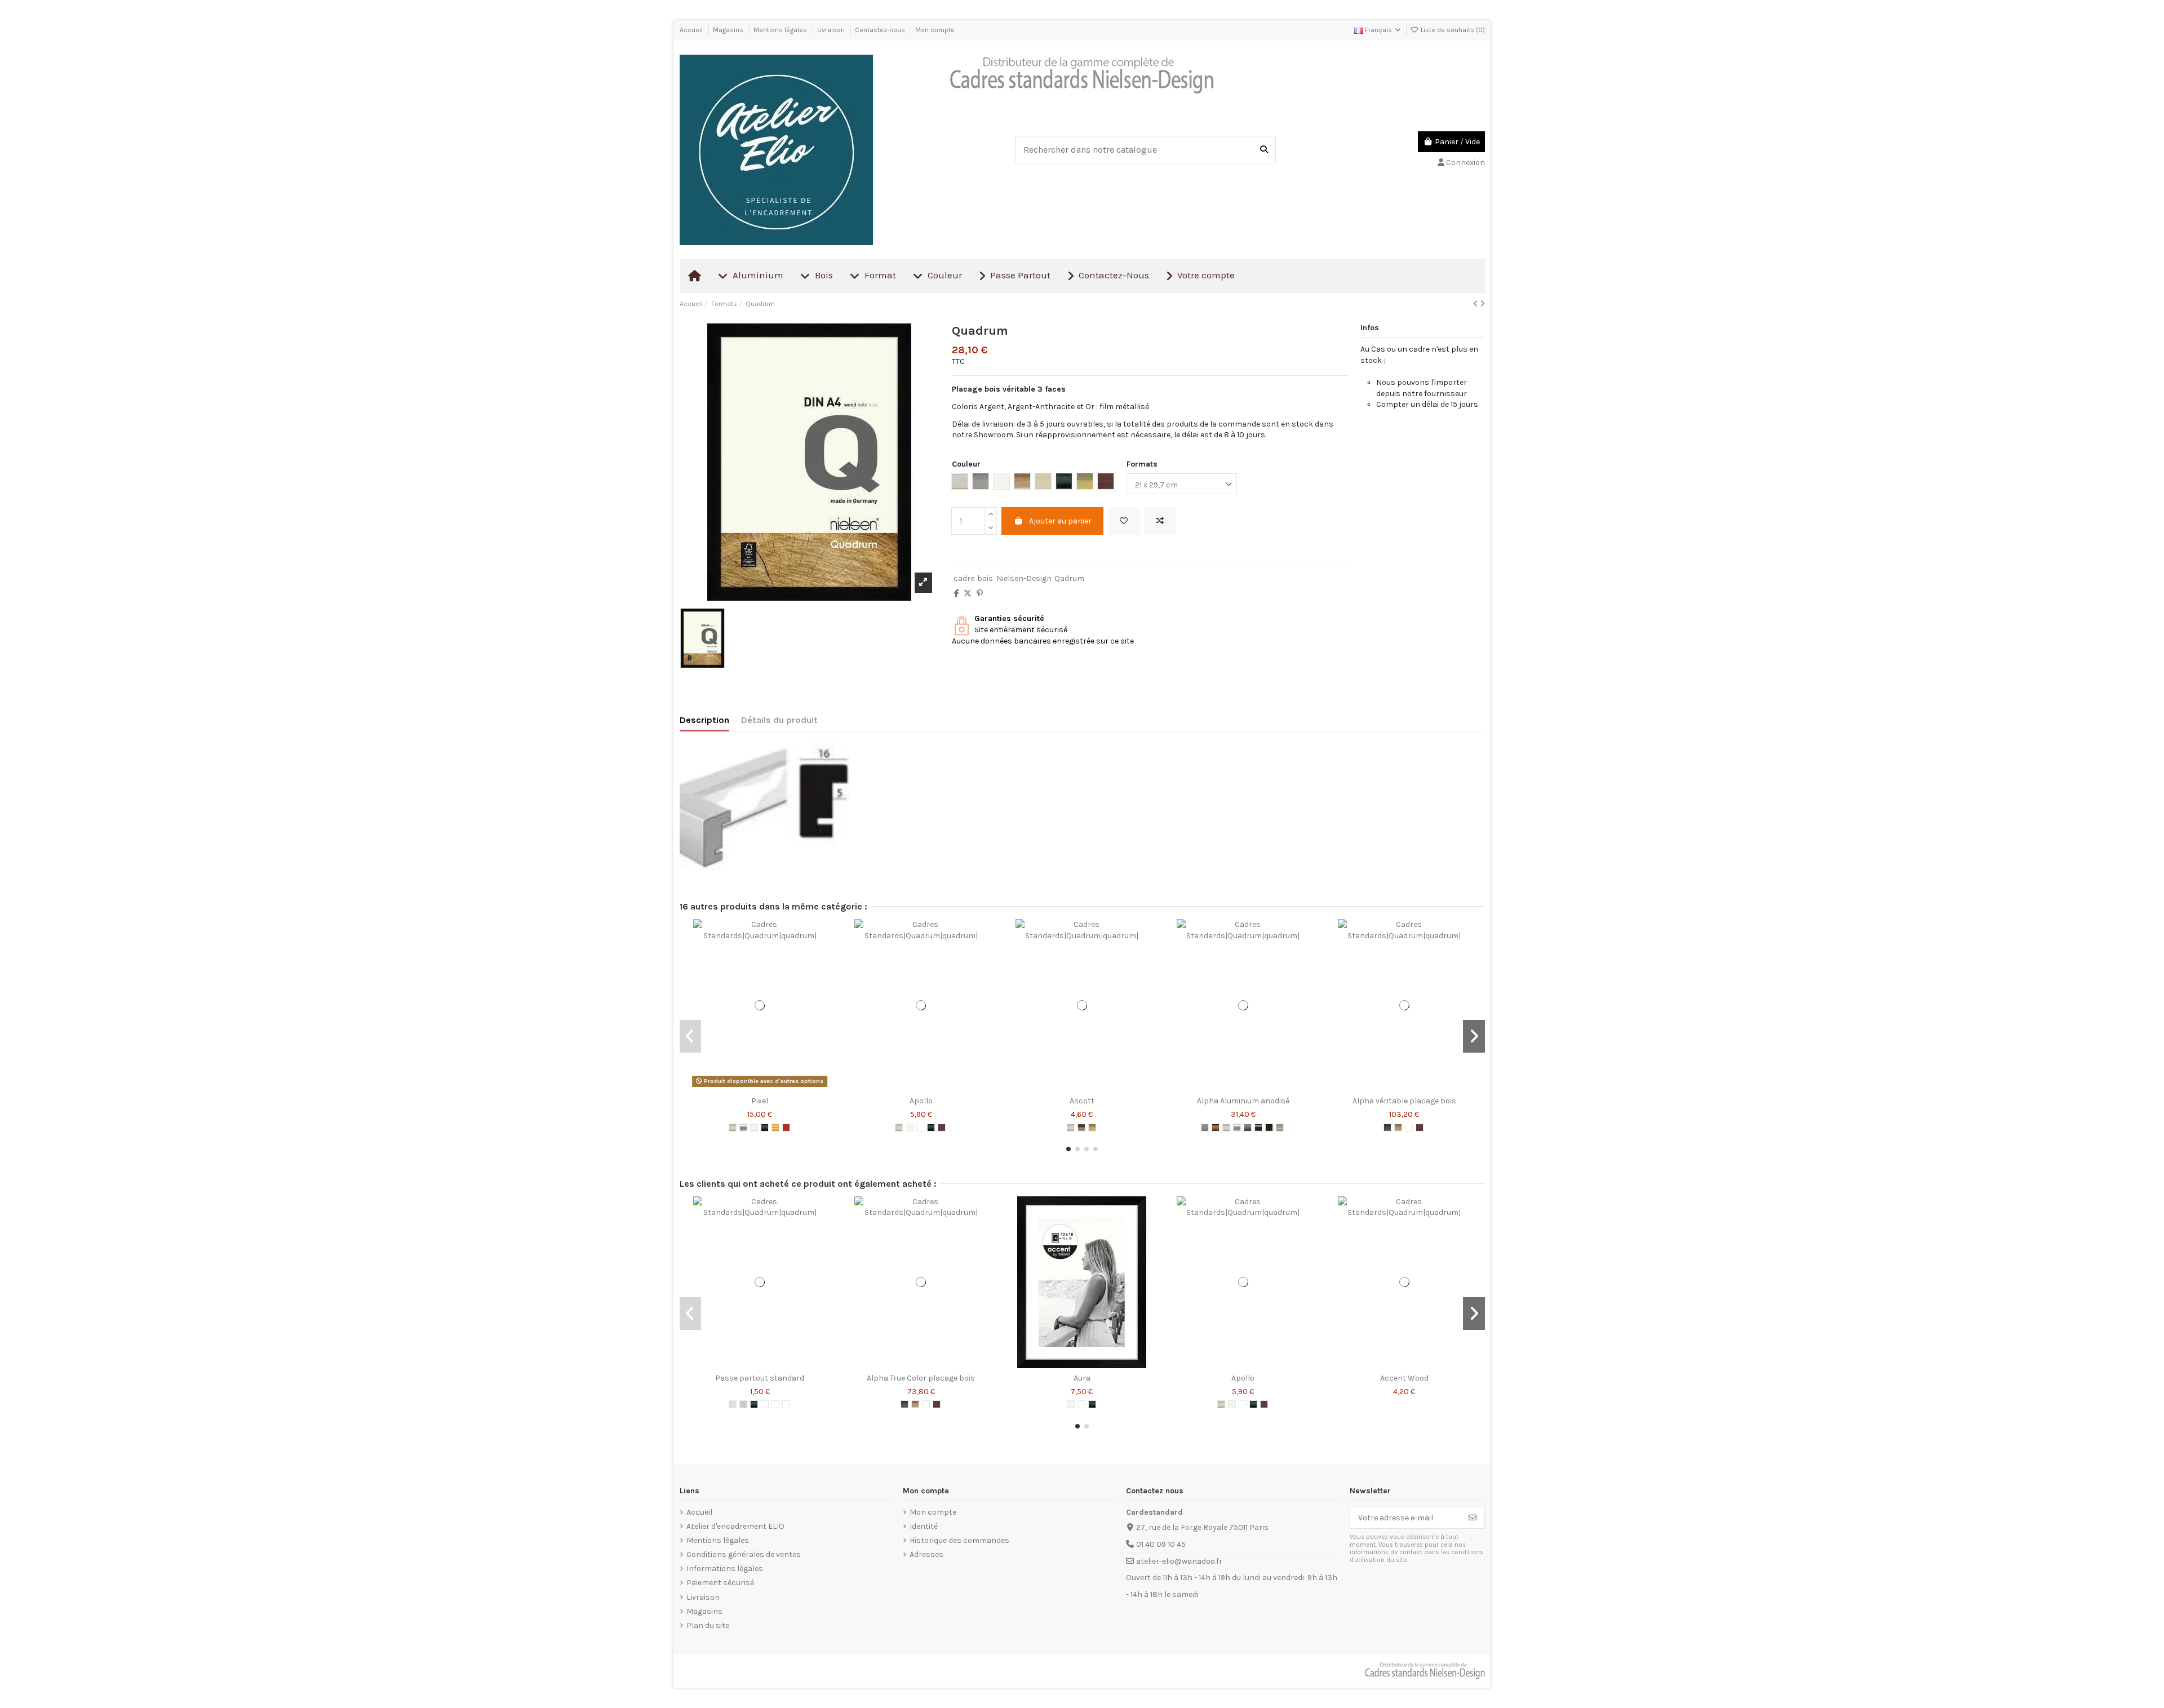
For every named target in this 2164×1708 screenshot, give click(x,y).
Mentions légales (781, 30)
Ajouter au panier (1060, 521)
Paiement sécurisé (720, 1583)
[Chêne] (1398, 1128)
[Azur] (733, 1404)
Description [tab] (704, 720)
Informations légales (725, 1569)
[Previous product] (1476, 304)
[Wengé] (942, 1128)
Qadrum (1069, 578)
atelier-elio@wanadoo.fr (1179, 1561)
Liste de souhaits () (1452, 30)
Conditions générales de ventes (744, 1554)
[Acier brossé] (1205, 1128)
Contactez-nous (881, 30)
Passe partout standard (760, 1378)
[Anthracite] (1387, 1128)
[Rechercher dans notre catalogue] (1264, 149)
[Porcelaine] (775, 1404)
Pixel (760, 1101)
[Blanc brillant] (754, 1128)
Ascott (1082, 1101)
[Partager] (957, 594)
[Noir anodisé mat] (1269, 1128)
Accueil (692, 30)
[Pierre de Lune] (765, 1404)
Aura (1082, 1378)
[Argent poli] (743, 1128)
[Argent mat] (733, 1128)
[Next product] (1482, 304)
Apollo (921, 1101)
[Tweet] (968, 594)
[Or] (1092, 1128)
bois (985, 578)
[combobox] (1145, 149)
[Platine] (1280, 1128)
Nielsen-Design (1024, 578)
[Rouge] (786, 1128)
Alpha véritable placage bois (1404, 1101)
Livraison (832, 30)
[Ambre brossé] (1216, 1128)
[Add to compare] (1160, 521)
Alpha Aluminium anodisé (1243, 1101)
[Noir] (765, 1128)
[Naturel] (920, 1128)
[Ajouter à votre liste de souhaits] (1124, 521)
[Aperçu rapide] (775, 1087)
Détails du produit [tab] (779, 720)
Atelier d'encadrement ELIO (735, 1526)
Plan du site (708, 1625)
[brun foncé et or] (1081, 1128)
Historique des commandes (959, 1540)
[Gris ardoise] (1248, 1128)
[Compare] (759, 1087)
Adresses (926, 1554)
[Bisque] (743, 1404)
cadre (964, 578)
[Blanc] (910, 1128)
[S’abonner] (1473, 1518)
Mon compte (935, 30)
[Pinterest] (980, 594)
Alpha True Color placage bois (921, 1378)
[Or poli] (775, 1128)
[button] (1068, 1149)
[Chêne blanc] (1409, 1128)
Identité (924, 1526)
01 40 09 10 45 (1161, 1544)
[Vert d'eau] (786, 1404)
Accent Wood (1404, 1378)
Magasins (729, 30)
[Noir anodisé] (1258, 1128)
